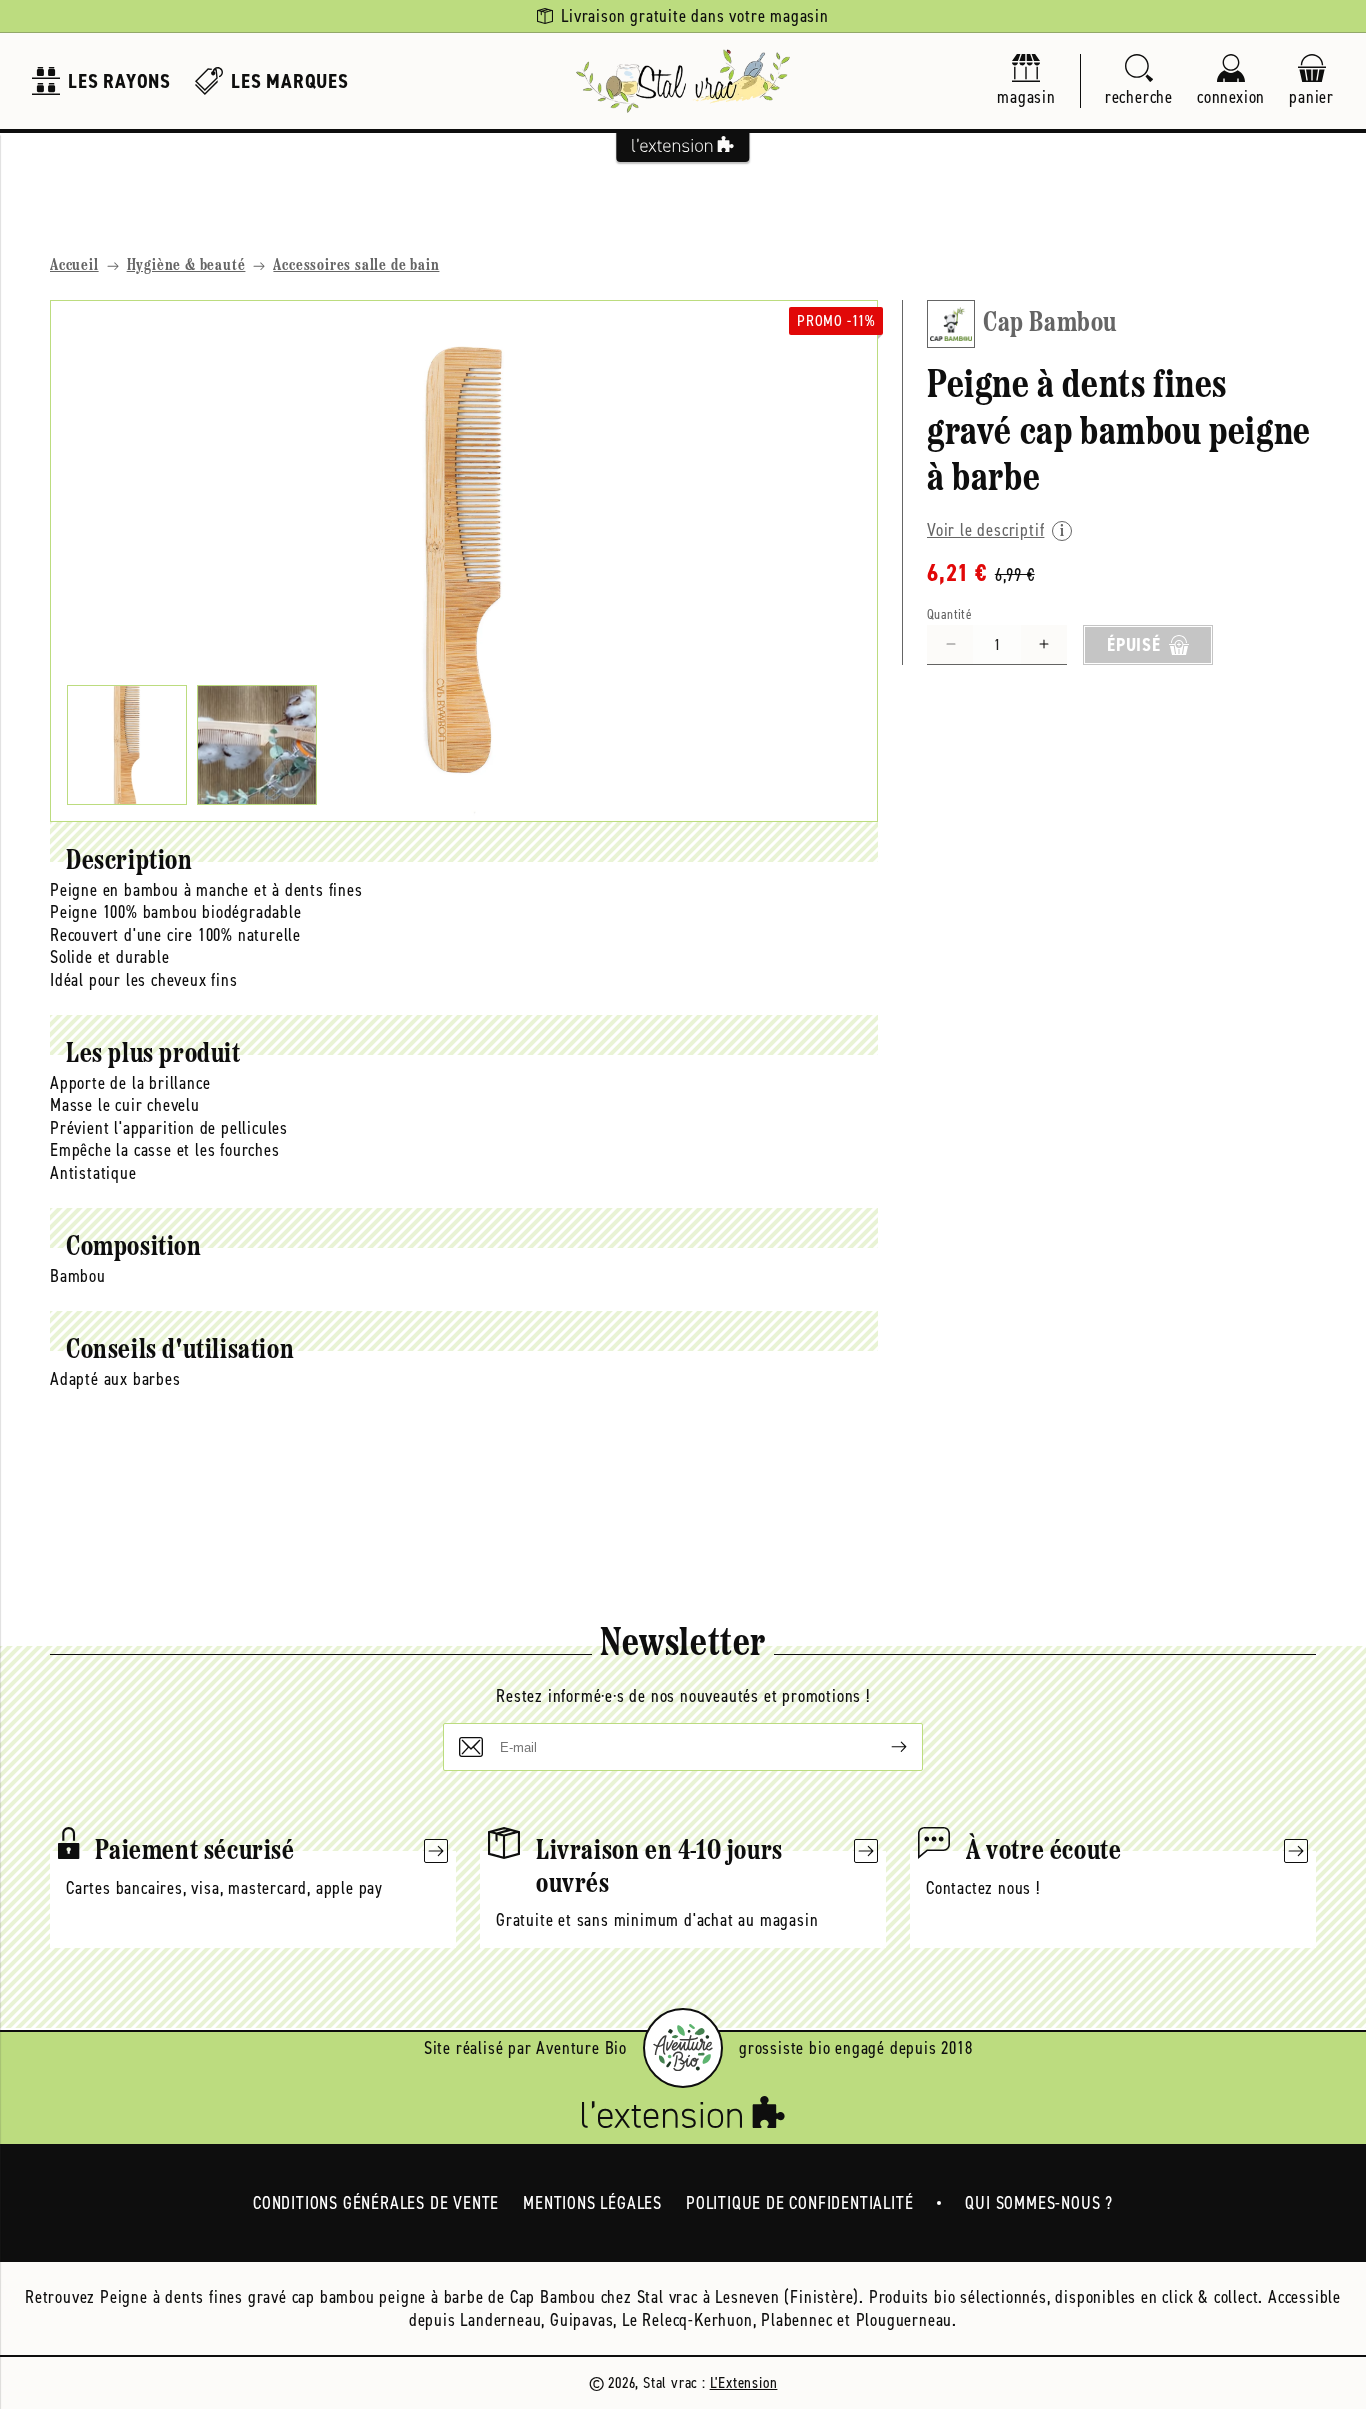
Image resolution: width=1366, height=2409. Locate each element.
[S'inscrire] (883, 1747)
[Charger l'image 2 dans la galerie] (257, 745)
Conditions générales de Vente (376, 2203)
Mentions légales (592, 2203)
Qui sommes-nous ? (1039, 2203)
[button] (1139, 81)
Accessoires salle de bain (356, 266)
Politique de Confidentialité (799, 2203)
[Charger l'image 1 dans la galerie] (127, 745)
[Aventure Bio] (683, 2048)
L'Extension (744, 2382)
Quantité (949, 614)
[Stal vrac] (683, 81)
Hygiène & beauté (186, 266)
